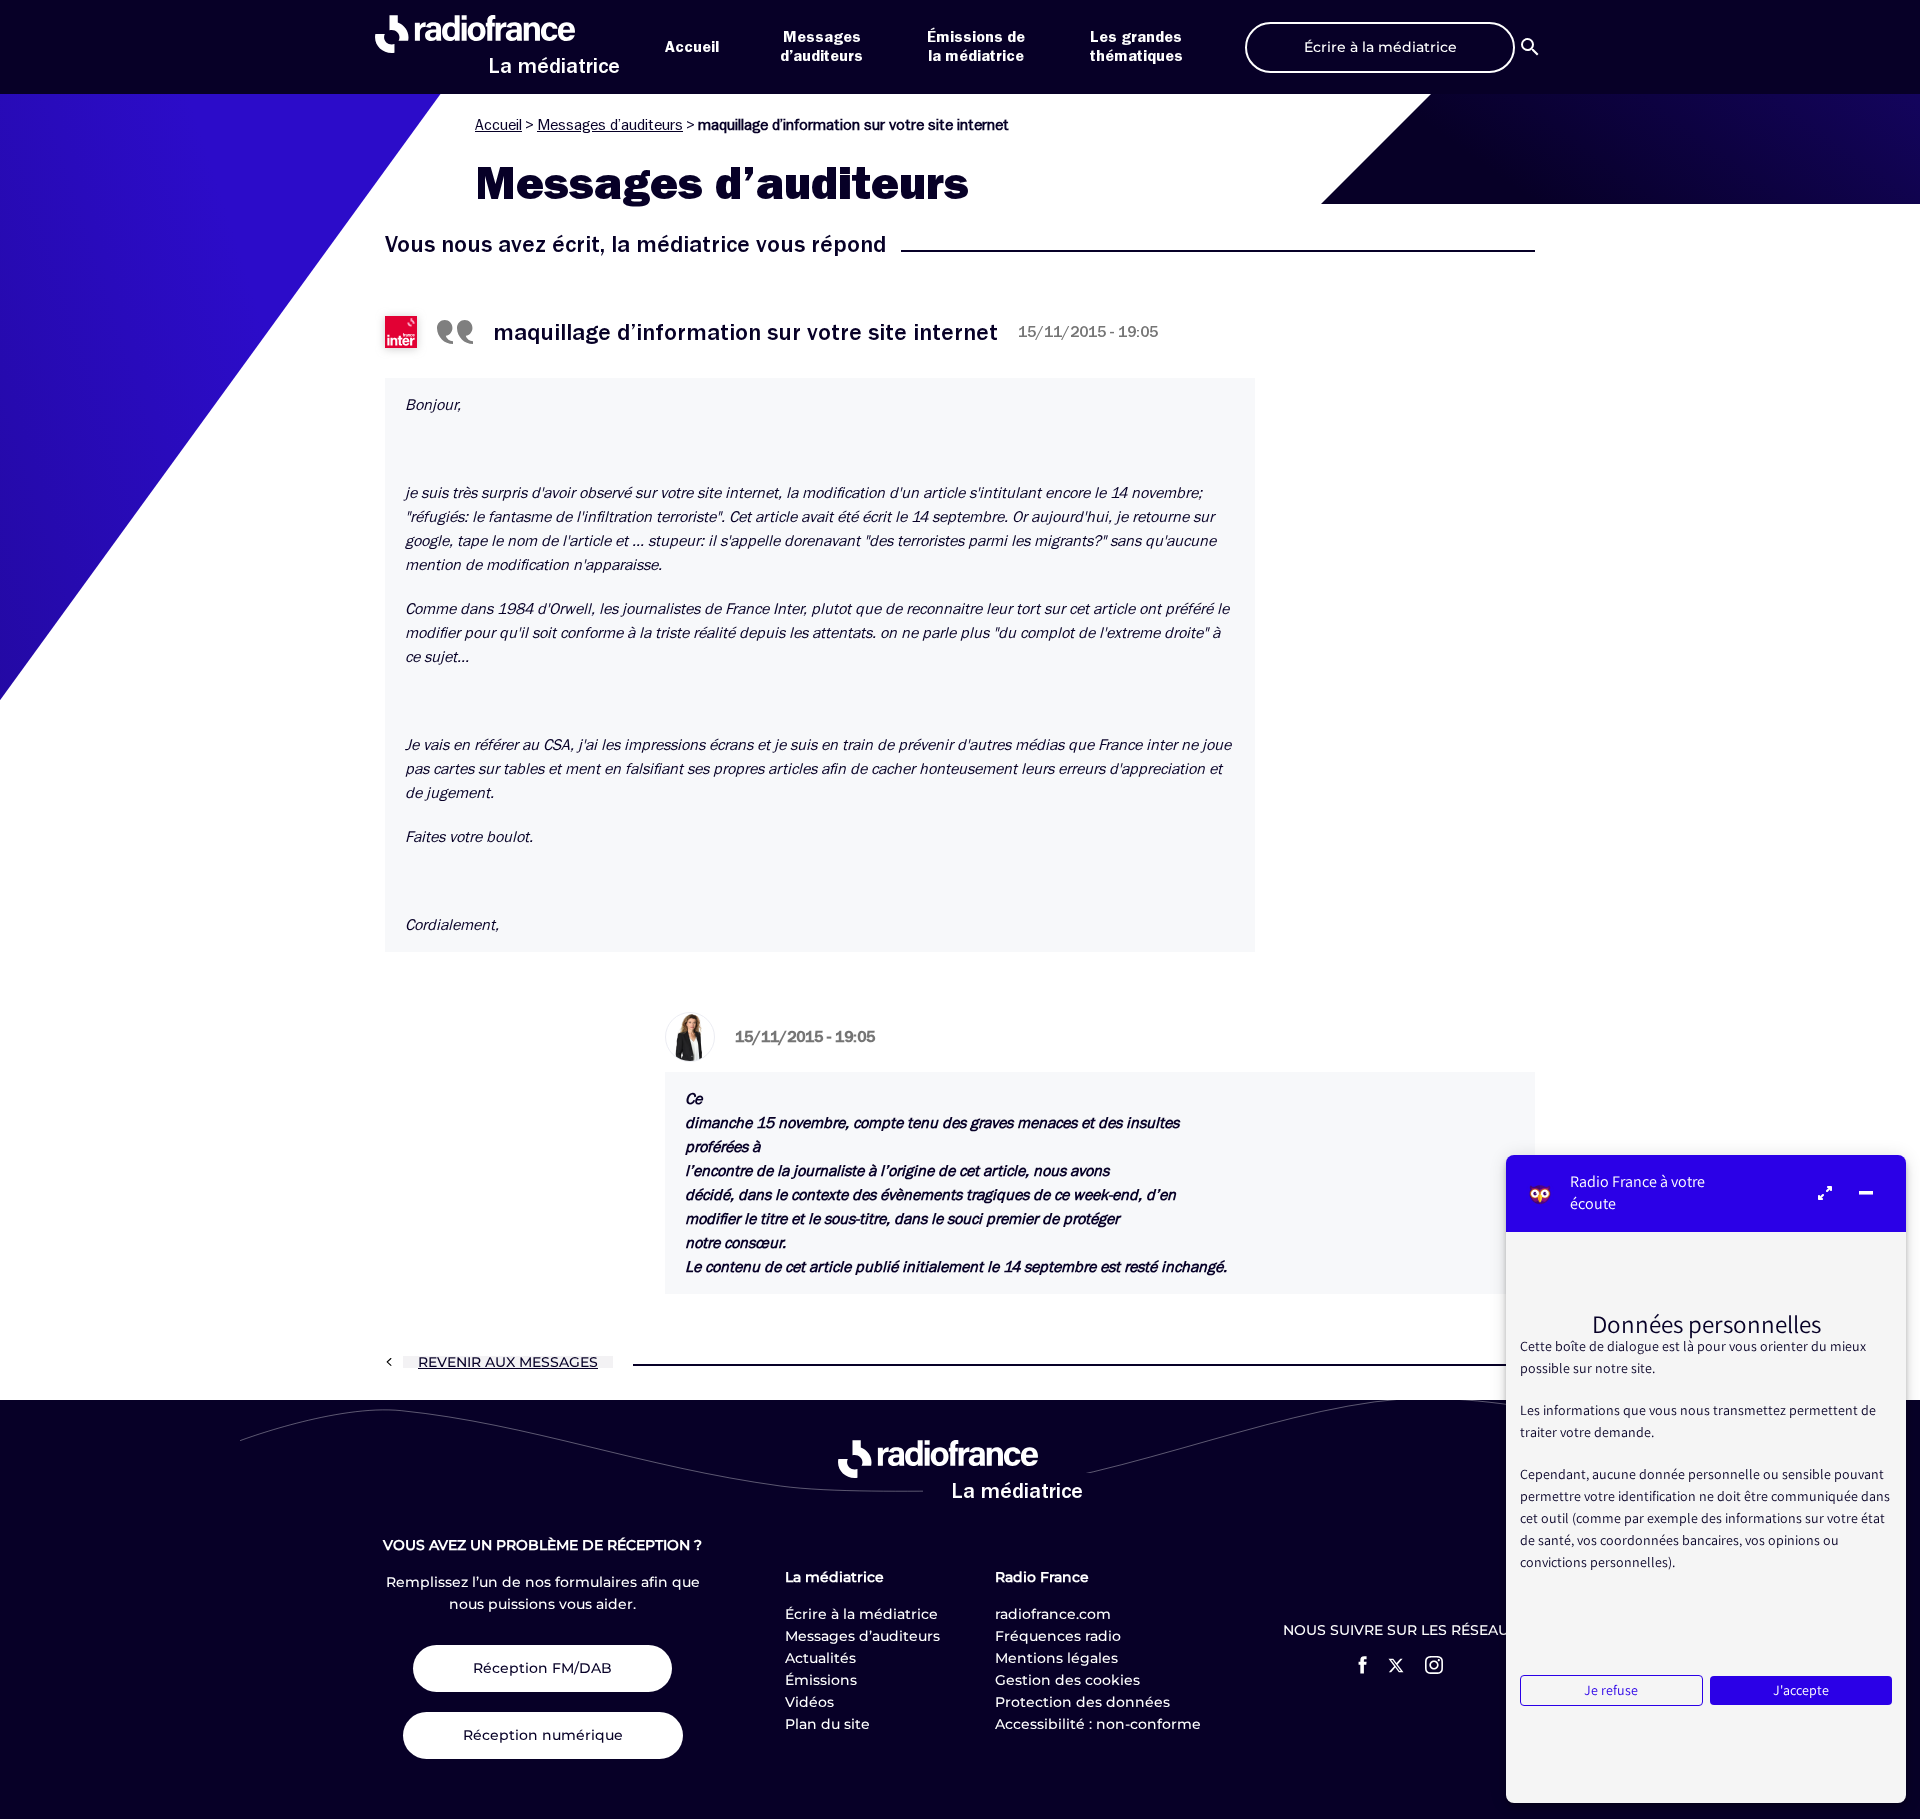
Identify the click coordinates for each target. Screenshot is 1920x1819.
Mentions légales (1056, 1658)
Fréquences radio (1058, 1636)
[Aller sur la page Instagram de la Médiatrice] (1434, 1665)
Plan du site (827, 1724)
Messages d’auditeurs (610, 125)
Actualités (820, 1658)
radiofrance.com (1053, 1614)
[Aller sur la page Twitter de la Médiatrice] (1396, 1665)
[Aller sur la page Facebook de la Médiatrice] (1362, 1665)
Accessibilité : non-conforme (1098, 1724)
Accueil (692, 47)
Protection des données (1082, 1702)
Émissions (821, 1680)
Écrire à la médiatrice (861, 1614)
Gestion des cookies (1067, 1680)
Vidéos (809, 1702)
